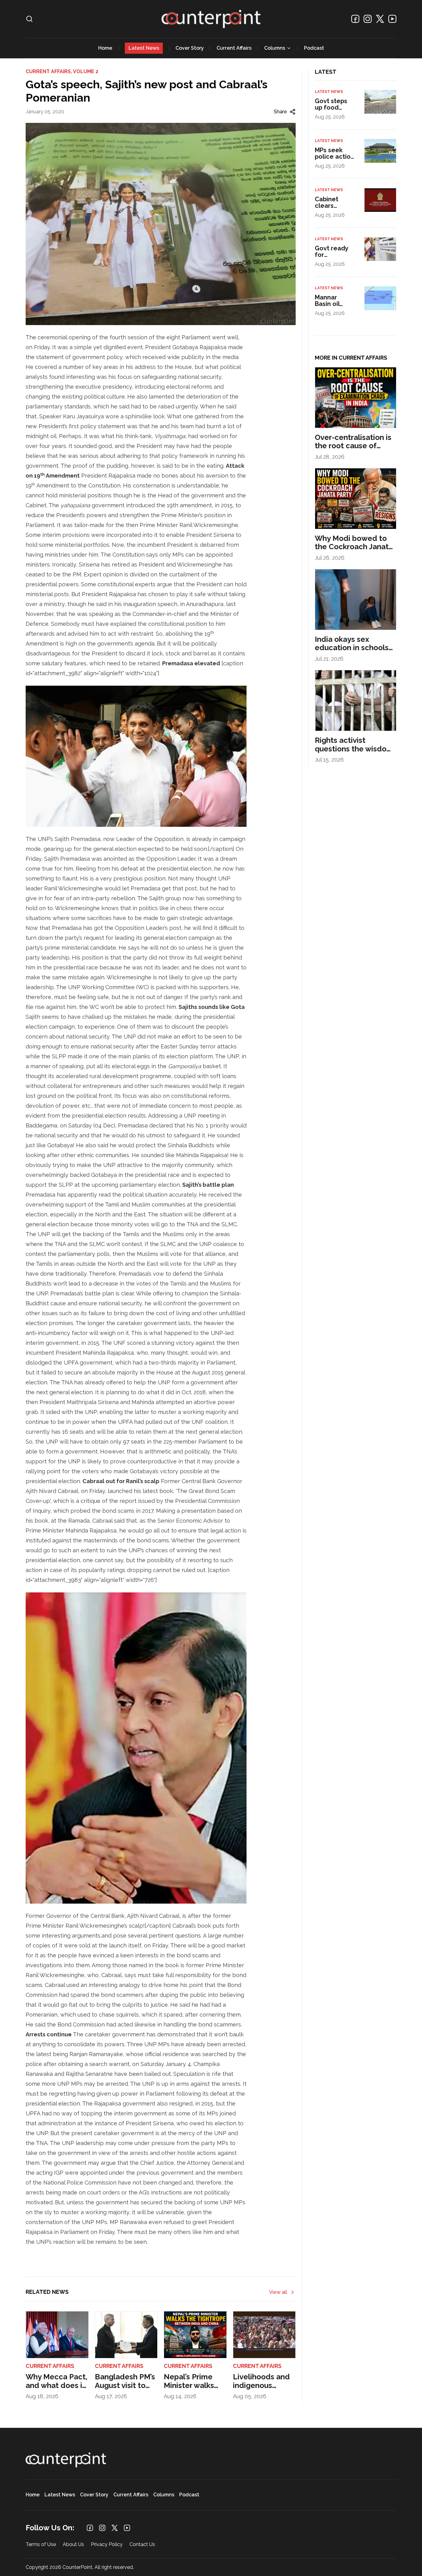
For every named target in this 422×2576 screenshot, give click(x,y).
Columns (275, 48)
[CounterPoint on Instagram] (368, 19)
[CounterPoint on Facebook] (355, 19)
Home (105, 48)
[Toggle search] (29, 19)
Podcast (314, 48)
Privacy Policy (107, 2545)
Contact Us (142, 2545)
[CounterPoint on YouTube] (392, 19)
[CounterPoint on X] (380, 19)
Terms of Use (41, 2545)
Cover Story (190, 48)
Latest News (144, 48)
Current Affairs (234, 48)
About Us (73, 2545)
